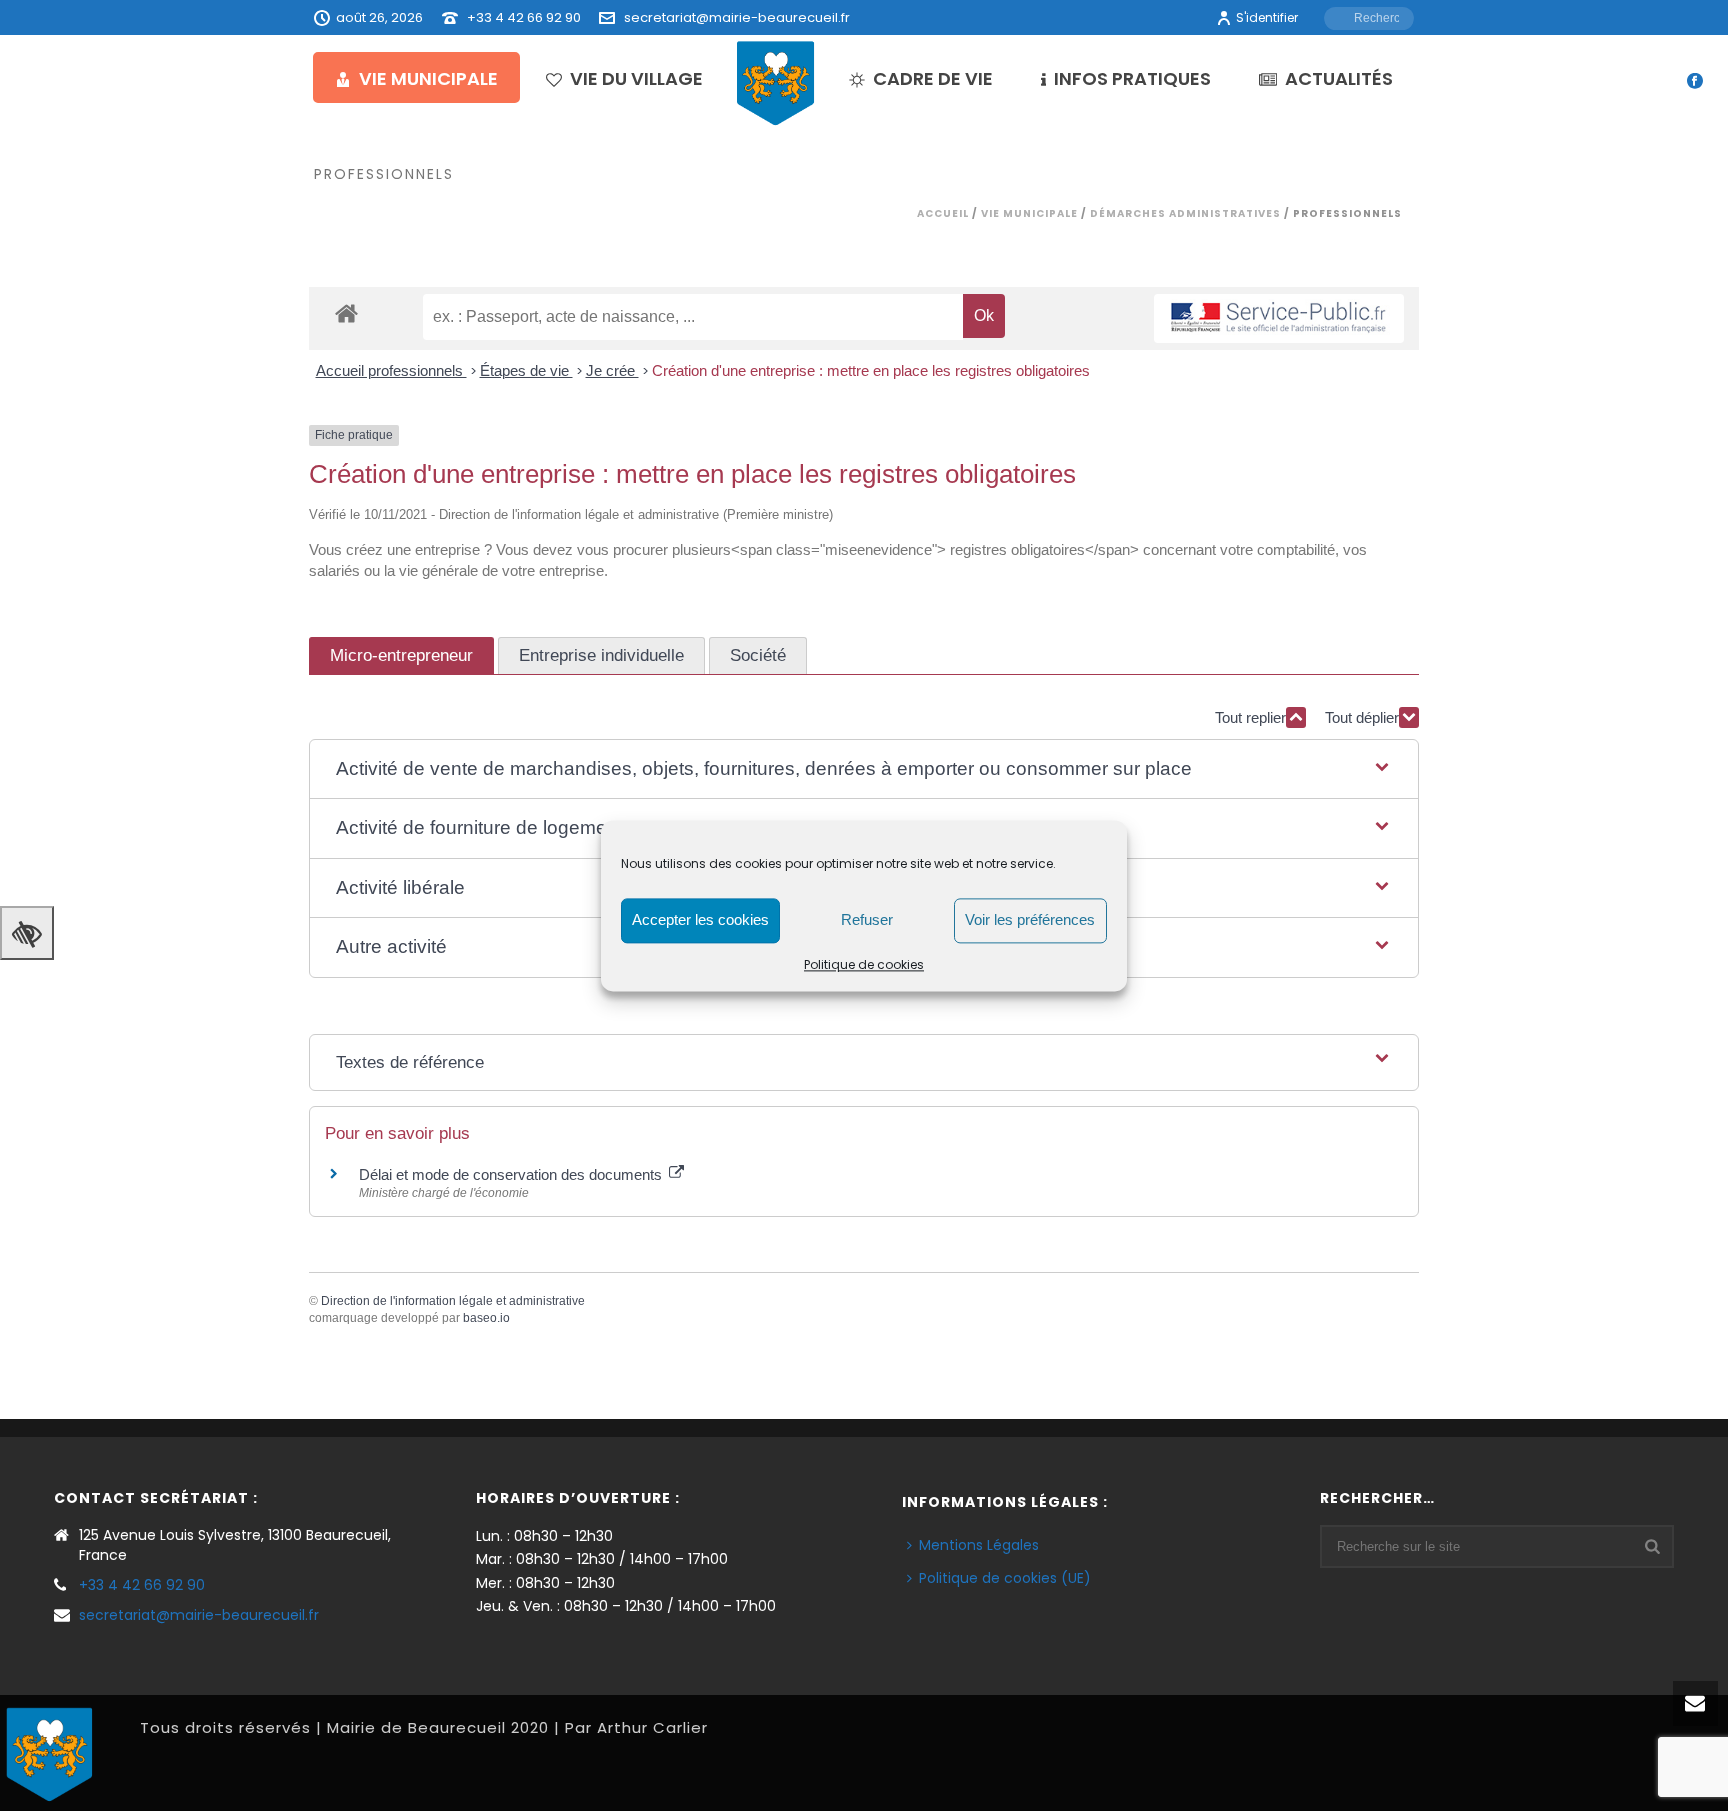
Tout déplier (1362, 717)
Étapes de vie (526, 370)
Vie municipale (428, 78)
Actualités (1339, 78)
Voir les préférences (1030, 919)
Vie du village (636, 78)
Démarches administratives (1185, 213)
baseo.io (486, 1318)
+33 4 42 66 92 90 (524, 17)
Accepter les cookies (700, 919)
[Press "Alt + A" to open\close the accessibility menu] (27, 933)
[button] (864, 769)
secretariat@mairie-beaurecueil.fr (737, 17)
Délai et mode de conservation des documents (512, 1174)
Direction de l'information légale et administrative (453, 1301)
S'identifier (1267, 17)
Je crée (612, 370)
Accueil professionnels (391, 370)
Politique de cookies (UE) (1005, 1578)
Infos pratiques (1132, 78)
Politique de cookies (864, 964)
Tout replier (1250, 717)
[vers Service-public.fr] (1279, 318)
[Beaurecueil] (776, 82)
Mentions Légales (979, 1545)
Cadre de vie (933, 78)
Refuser (867, 919)
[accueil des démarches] (346, 312)
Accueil (943, 213)
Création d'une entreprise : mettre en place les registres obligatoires (871, 370)
